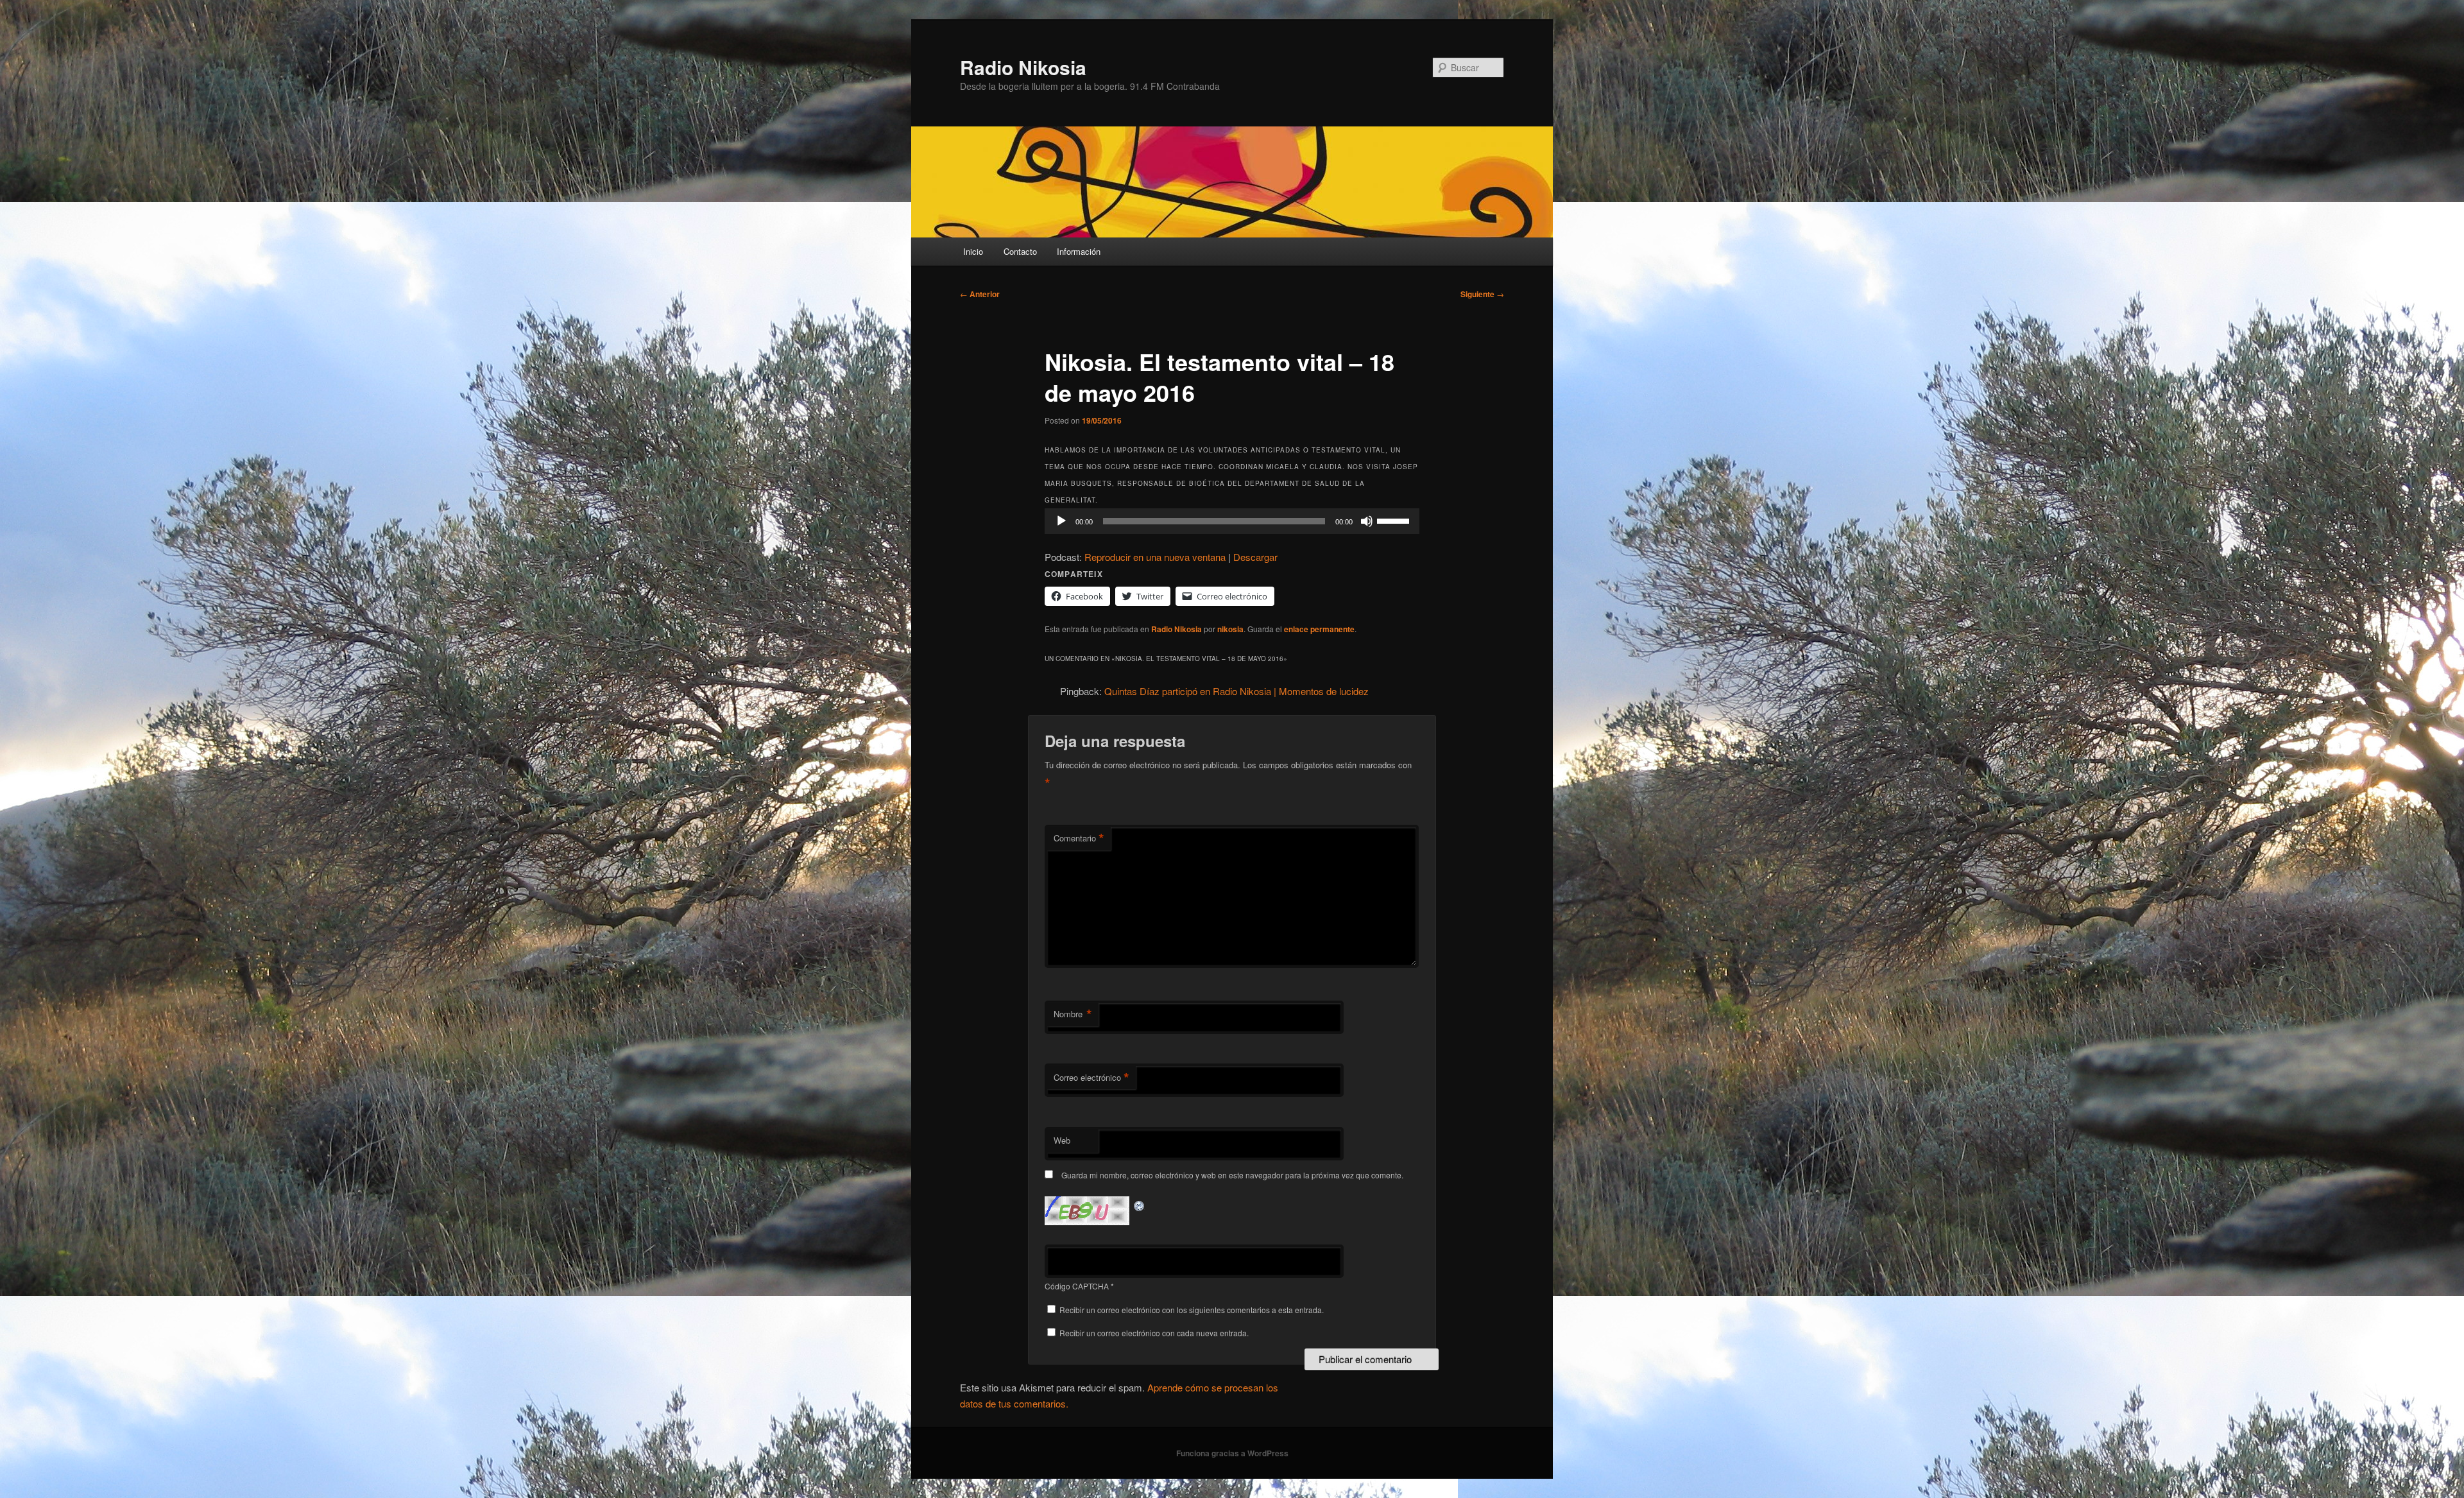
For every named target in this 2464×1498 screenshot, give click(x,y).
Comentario (1079, 838)
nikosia (1230, 629)
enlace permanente (1319, 629)
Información (1079, 251)
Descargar (1255, 557)
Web (1062, 1140)
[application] (1232, 521)
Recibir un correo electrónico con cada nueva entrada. (1154, 1333)
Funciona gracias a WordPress (1232, 1453)
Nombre (1073, 1014)
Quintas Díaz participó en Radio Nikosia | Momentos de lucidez (1236, 691)
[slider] (1395, 520)
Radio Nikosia (1023, 67)
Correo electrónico (1091, 1078)
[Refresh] (1140, 1204)
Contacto (1020, 251)
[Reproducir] (1061, 521)
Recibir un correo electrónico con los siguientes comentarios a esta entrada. (1192, 1310)
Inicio (973, 251)
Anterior (980, 294)
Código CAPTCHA (1077, 1286)
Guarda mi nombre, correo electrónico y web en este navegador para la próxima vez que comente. (1232, 1175)
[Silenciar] (1367, 521)
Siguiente (1482, 294)
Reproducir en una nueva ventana (1155, 557)
